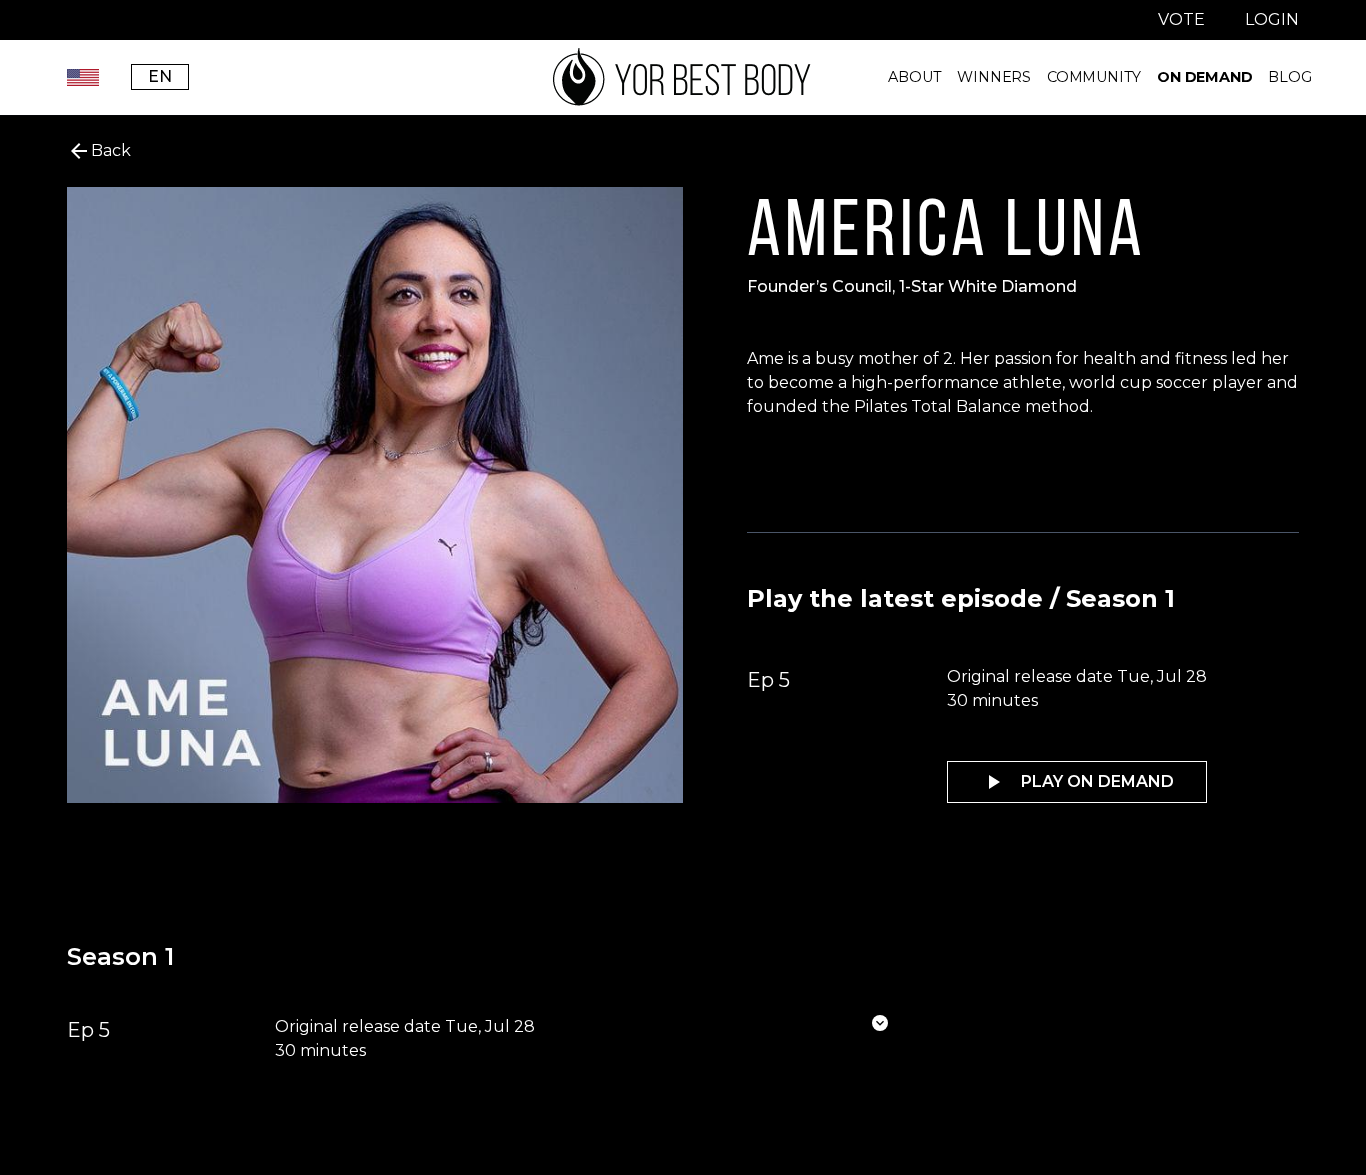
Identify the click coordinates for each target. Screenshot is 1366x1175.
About (914, 77)
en (160, 76)
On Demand (1204, 77)
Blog (1289, 77)
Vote (1181, 19)
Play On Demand (1097, 781)
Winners (994, 77)
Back (111, 150)
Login (1272, 19)
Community (1094, 77)
